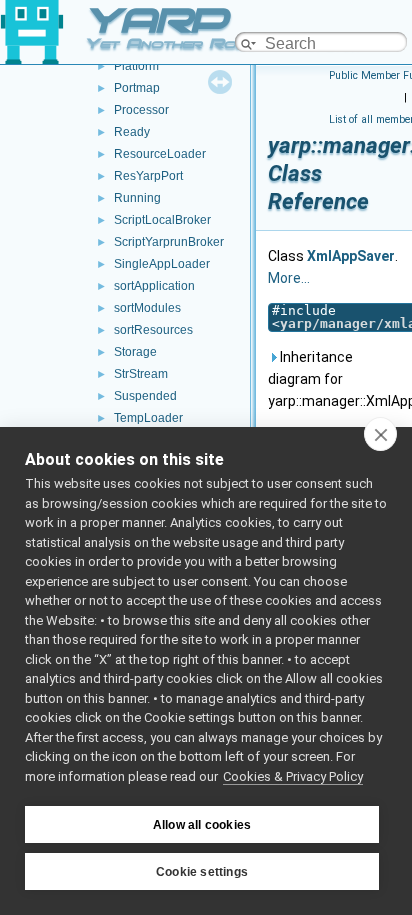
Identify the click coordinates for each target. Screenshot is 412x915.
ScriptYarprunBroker (169, 242)
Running (137, 198)
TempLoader (148, 418)
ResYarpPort (148, 176)
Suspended (145, 396)
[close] (380, 434)
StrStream (141, 374)
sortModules (147, 308)
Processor (141, 110)
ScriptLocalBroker (162, 220)
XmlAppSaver (351, 256)
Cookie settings (202, 872)
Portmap (137, 88)
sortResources (153, 330)
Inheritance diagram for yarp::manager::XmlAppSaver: (336, 379)
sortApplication (154, 286)
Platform (136, 66)
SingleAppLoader (162, 264)
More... (289, 278)
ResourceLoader (160, 154)
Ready (132, 132)
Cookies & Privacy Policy (293, 776)
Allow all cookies (202, 825)
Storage (135, 352)
